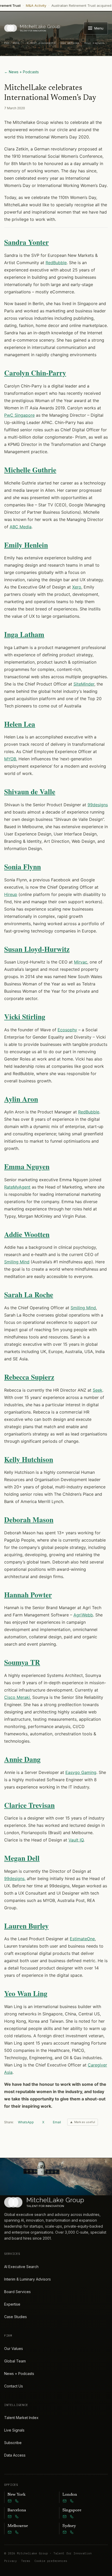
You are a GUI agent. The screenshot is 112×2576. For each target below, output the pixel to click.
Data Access (15, 2455)
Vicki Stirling (25, 1017)
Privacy (11, 2561)
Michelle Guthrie (30, 470)
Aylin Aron (21, 1099)
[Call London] (72, 2501)
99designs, (15, 1878)
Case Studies (15, 2317)
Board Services (17, 2292)
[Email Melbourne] (10, 2532)
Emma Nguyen (27, 1166)
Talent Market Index (21, 2418)
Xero (77, 587)
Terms (26, 2561)
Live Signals (14, 2430)
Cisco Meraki (17, 1697)
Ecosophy (67, 1030)
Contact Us (14, 2386)
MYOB (10, 759)
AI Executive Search (21, 2267)
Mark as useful (85, 2122)
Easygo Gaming (81, 1772)
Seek (98, 1390)
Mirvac (81, 962)
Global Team (15, 2361)
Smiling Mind (17, 1262)
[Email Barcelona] (10, 2517)
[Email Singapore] (65, 2517)
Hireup (11, 894)
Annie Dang (22, 1759)
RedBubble (56, 263)
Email (57, 2122)
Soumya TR (22, 1662)
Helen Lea (20, 724)
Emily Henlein (26, 545)
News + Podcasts (19, 2374)
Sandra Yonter (26, 242)
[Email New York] (10, 2501)
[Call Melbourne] (17, 2532)
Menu (99, 28)
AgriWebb (83, 1615)
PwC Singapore (19, 415)
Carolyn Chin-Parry (35, 373)
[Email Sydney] (65, 2532)
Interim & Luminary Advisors (27, 2279)
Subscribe (13, 2443)
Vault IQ (76, 1840)
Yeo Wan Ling (26, 1993)
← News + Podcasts (21, 72)
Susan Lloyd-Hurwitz (37, 949)
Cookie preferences (51, 2561)
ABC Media (21, 527)
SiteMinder (84, 684)
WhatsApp (26, 2122)
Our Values (14, 2348)
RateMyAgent (17, 1187)
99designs (98, 805)
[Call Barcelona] (17, 2517)
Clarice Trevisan (29, 1805)
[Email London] (65, 2501)
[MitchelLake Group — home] (32, 28)
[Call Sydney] (72, 2532)
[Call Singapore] (72, 2517)
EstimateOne (82, 1939)
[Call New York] (17, 2501)
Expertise (12, 2304)
